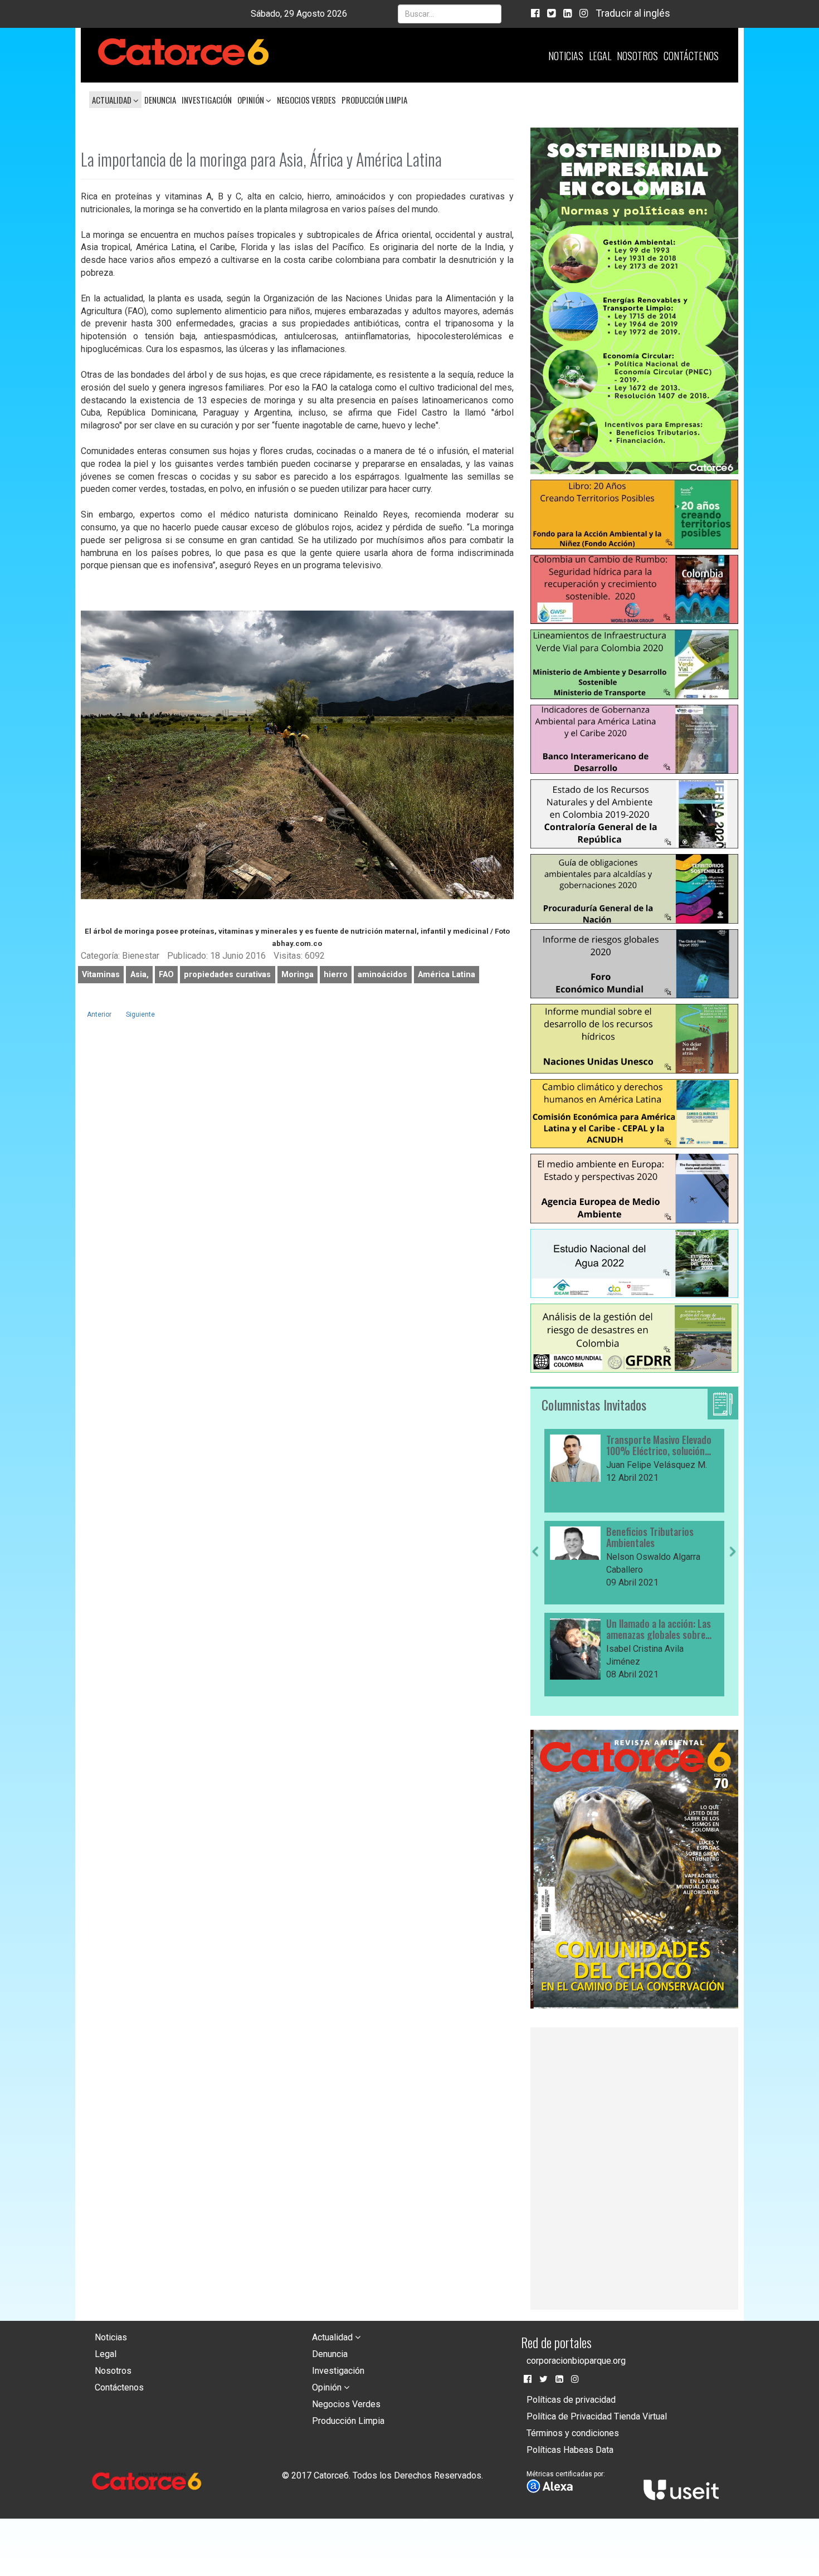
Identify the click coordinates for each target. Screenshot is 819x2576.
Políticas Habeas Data (570, 2450)
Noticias (566, 56)
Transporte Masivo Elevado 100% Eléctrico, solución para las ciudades (659, 1446)
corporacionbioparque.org (576, 2361)
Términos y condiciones (573, 2433)
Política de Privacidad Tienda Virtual (597, 2416)
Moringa (298, 975)
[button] (535, 1622)
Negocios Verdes (306, 100)
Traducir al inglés (633, 13)
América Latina (447, 975)
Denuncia (160, 100)
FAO (166, 975)
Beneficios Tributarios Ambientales (650, 1538)
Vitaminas (101, 975)
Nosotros (637, 56)
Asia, (140, 975)
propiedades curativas (227, 975)
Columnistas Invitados (594, 1404)
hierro (336, 975)
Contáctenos (691, 56)
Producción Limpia (374, 100)
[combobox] (450, 14)
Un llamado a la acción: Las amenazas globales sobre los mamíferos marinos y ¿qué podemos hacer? (659, 1629)
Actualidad (113, 100)
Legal (600, 56)
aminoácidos (382, 975)
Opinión (252, 100)
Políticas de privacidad (571, 2400)
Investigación (207, 100)
